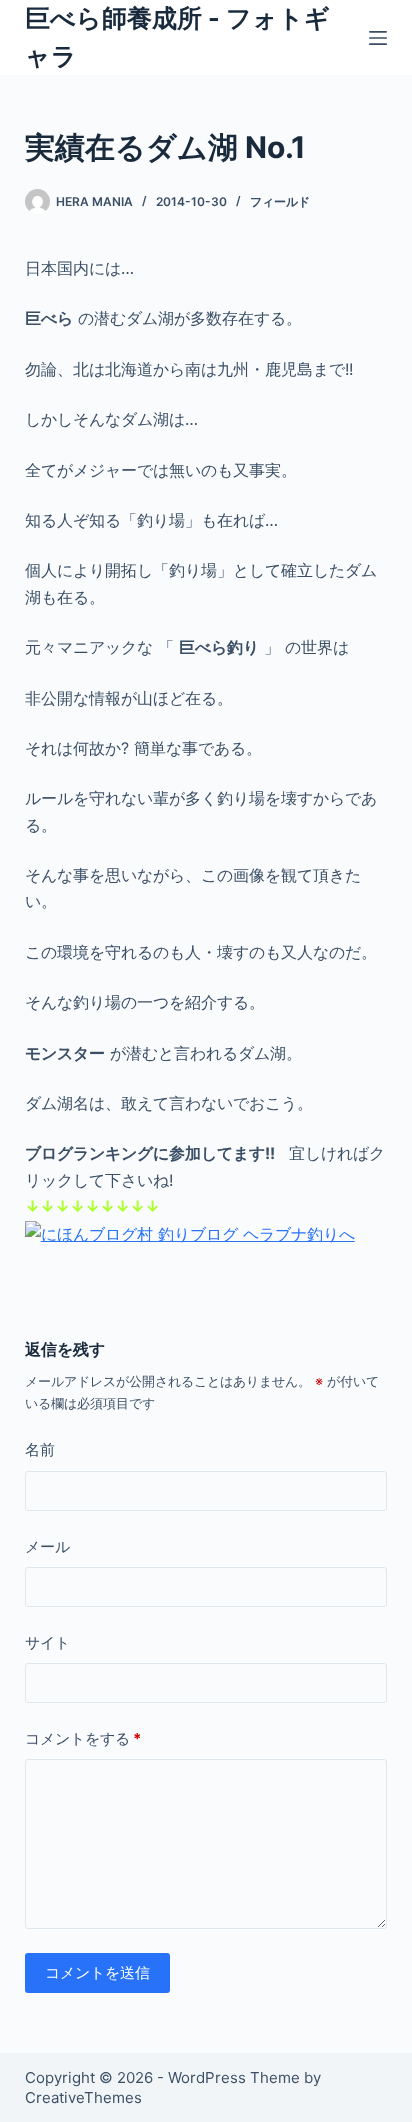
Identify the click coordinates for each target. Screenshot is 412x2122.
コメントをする (83, 1738)
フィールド (280, 201)
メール (47, 1546)
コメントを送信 (97, 1972)
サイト (47, 1642)
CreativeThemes (83, 2097)
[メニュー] (378, 38)
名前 (40, 1449)
